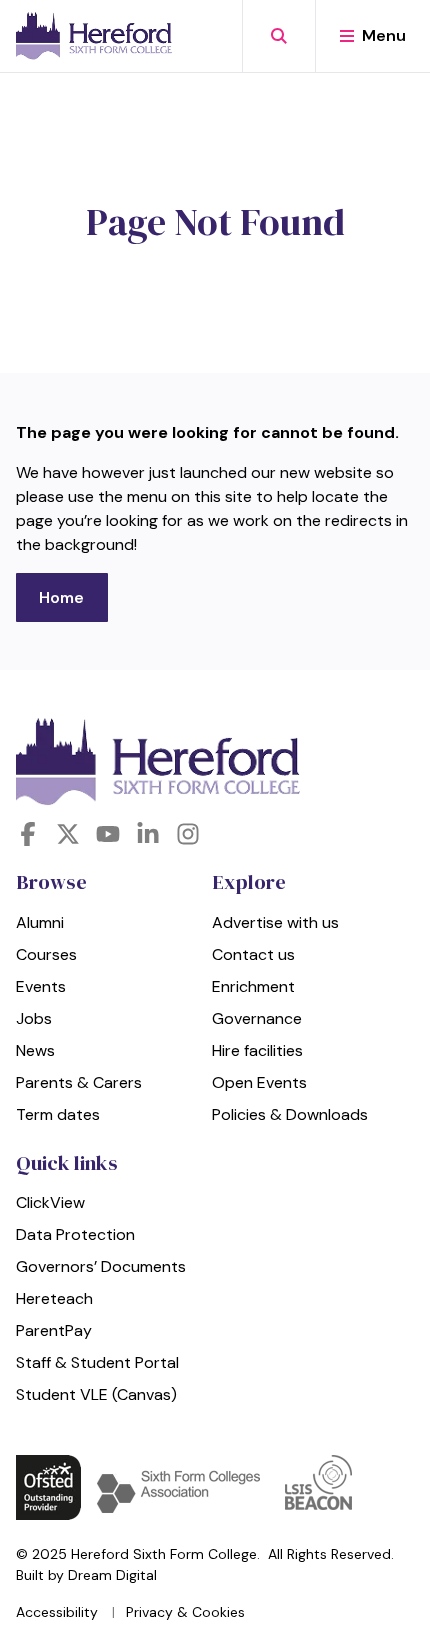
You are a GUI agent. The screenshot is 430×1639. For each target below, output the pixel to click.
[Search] (278, 36)
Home (61, 597)
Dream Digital (112, 1575)
